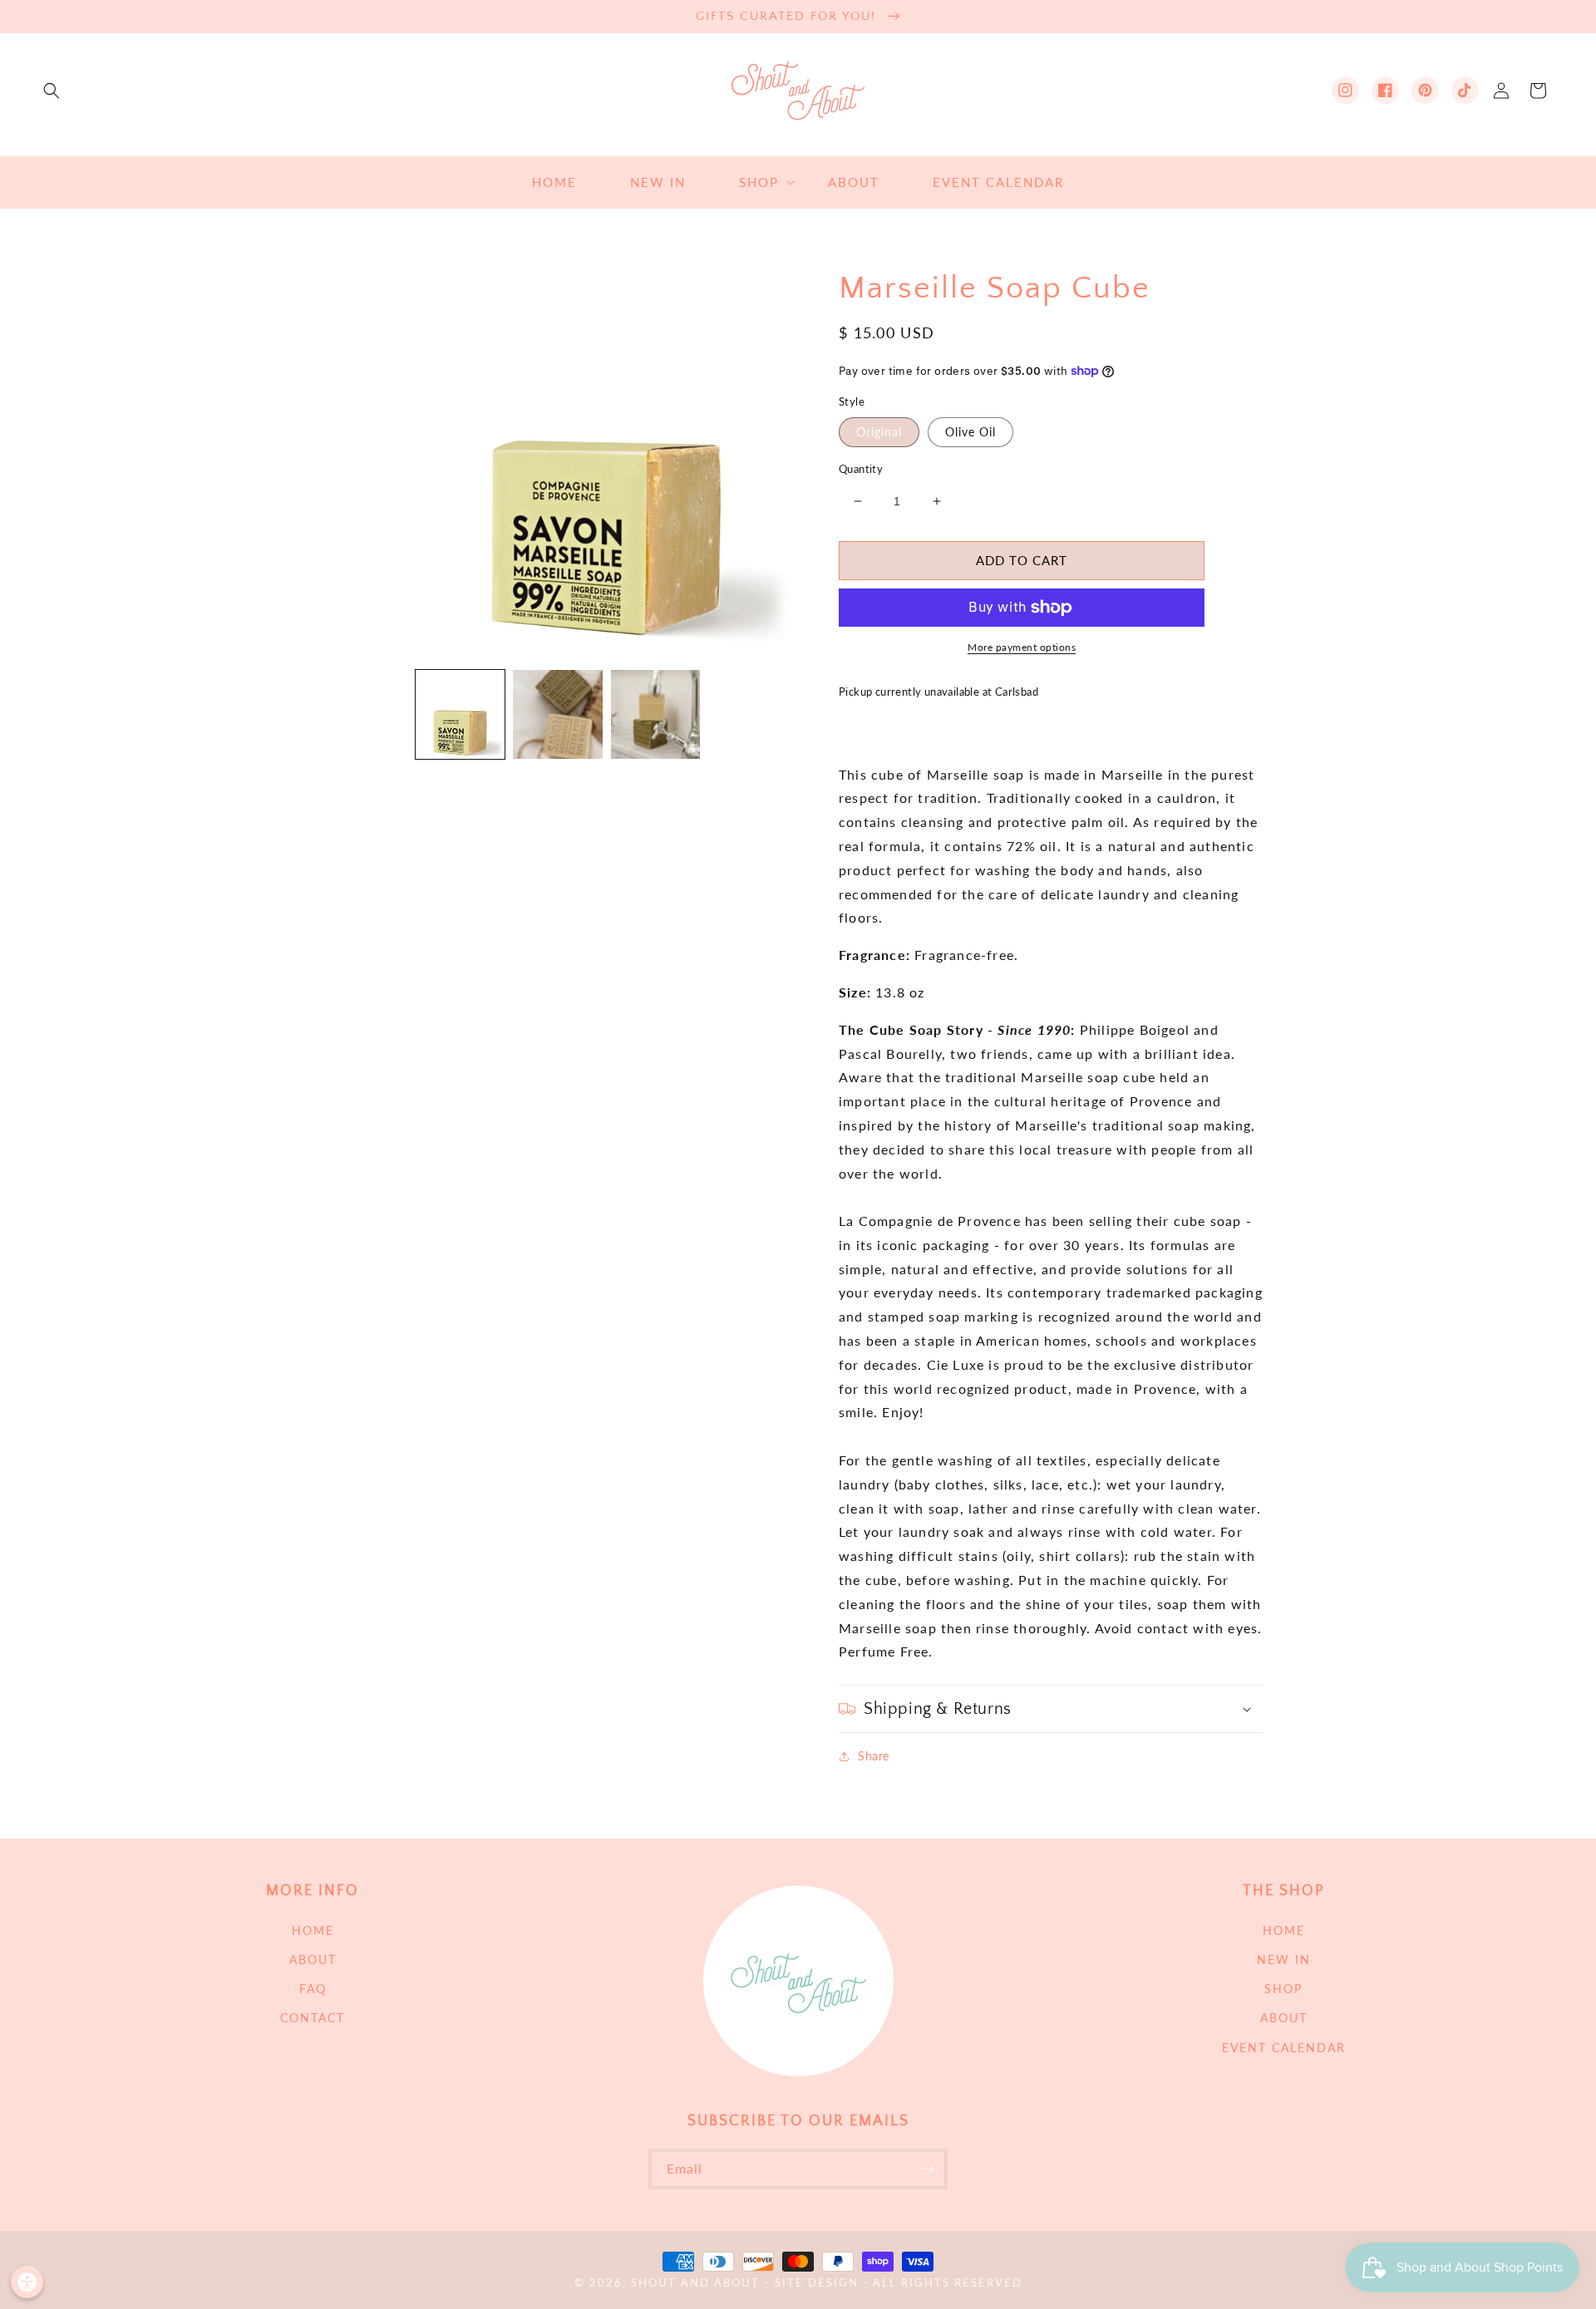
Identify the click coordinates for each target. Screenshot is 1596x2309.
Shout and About (695, 2283)
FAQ (313, 1989)
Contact (313, 2018)
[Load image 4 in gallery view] (655, 714)
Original (879, 432)
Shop (1283, 1989)
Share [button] (874, 1756)
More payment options (1022, 647)
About (313, 1959)
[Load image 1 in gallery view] (460, 714)
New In (1284, 1959)
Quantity (861, 469)
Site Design (817, 2283)
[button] (52, 91)
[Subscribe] (928, 2169)
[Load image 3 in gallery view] (557, 714)
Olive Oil (970, 432)
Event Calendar (1284, 2048)
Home (313, 1930)
